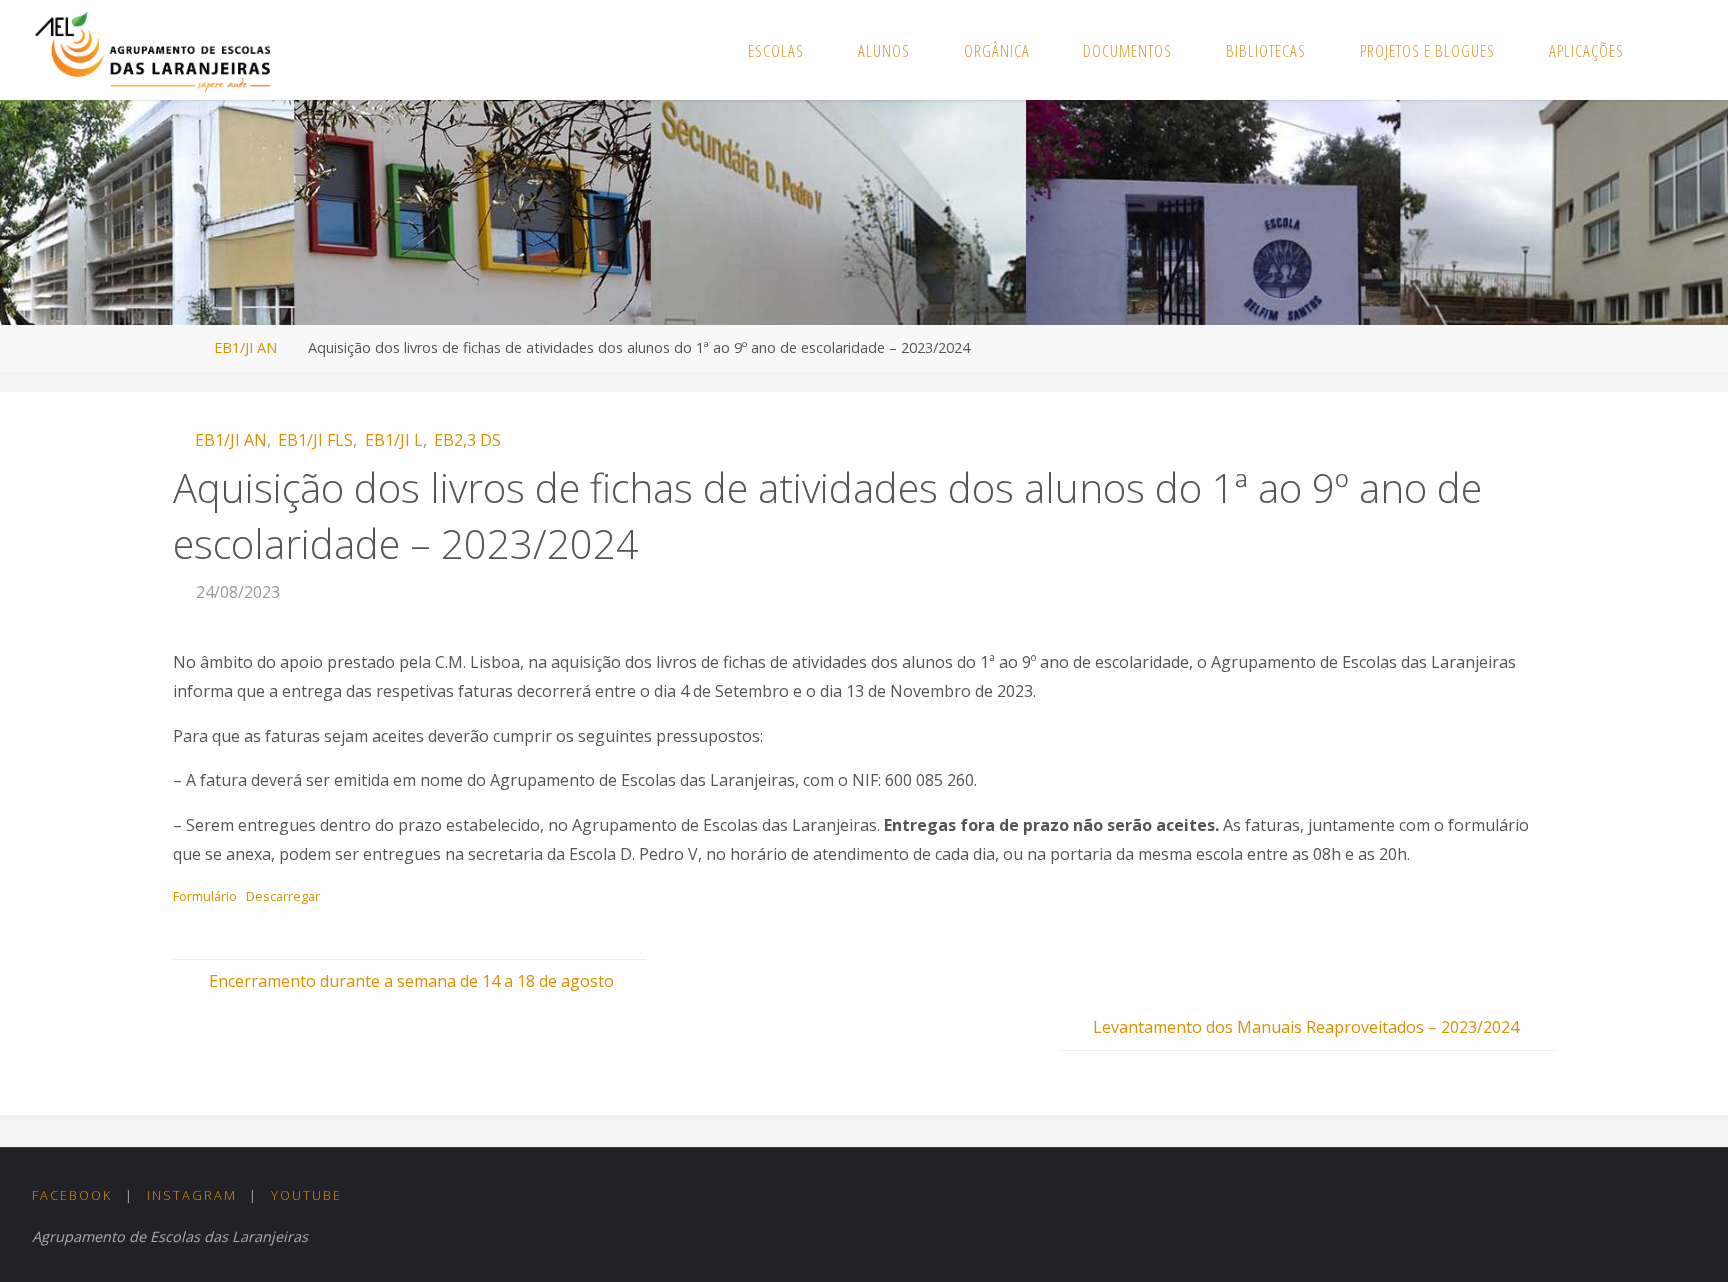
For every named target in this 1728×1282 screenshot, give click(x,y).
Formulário (205, 896)
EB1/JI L (393, 440)
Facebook (72, 1195)
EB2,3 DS (467, 440)
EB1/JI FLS (315, 440)
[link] (1671, 50)
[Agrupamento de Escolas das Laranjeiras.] (152, 50)
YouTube (306, 1195)
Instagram (192, 1195)
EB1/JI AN (245, 347)
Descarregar (283, 896)
